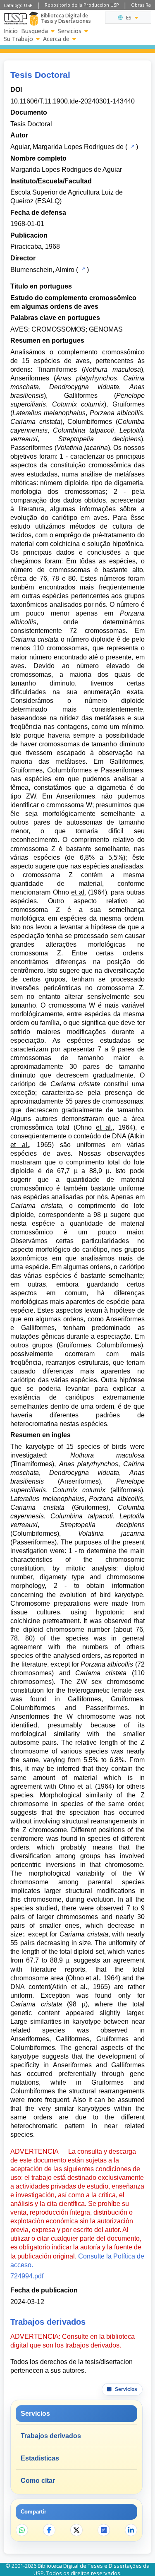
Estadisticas (40, 2458)
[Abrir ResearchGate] (104, 2530)
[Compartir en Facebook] (49, 2530)
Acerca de (56, 39)
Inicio (11, 31)
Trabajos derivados (51, 2436)
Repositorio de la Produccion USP (82, 5)
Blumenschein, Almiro (42, 270)
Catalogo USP (18, 5)
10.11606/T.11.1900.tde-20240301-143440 (73, 101)
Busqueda (35, 31)
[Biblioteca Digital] (34, 19)
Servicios (70, 31)
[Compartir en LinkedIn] (131, 2530)
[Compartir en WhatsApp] (22, 2530)
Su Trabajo (18, 39)
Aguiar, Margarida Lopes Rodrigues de (67, 147)
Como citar (38, 2481)
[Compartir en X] (76, 2530)
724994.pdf (27, 2276)
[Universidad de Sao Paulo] (15, 19)
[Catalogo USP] (132, 146)
